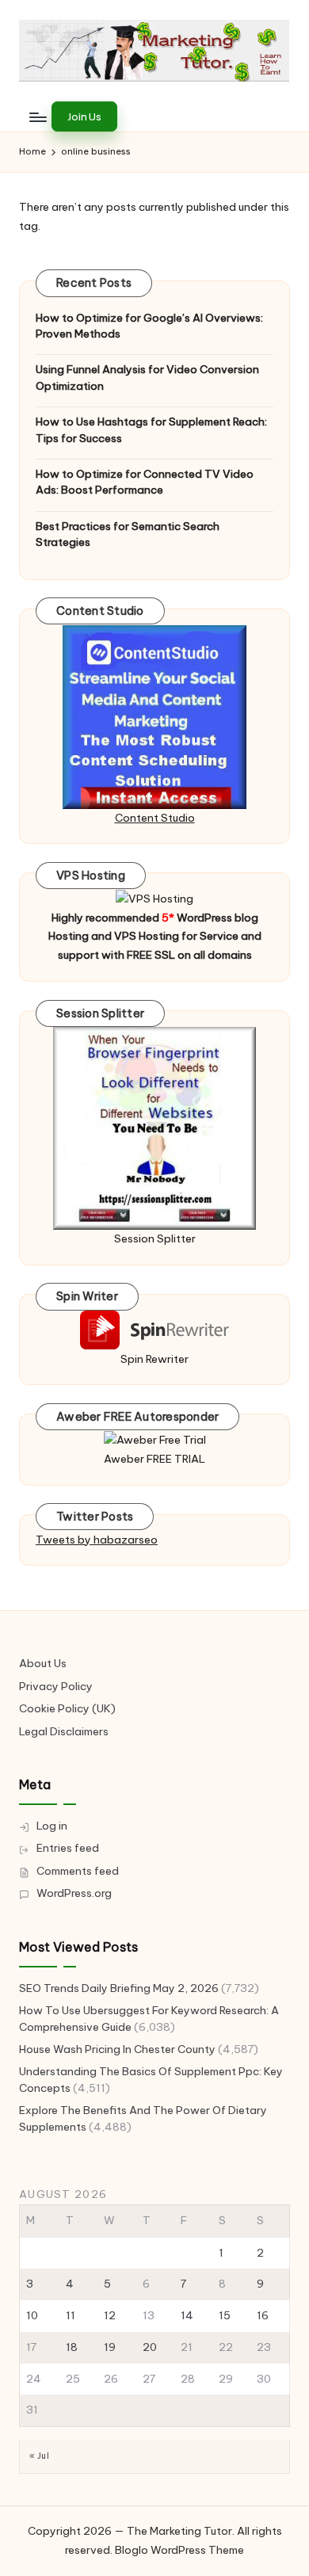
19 (110, 2347)
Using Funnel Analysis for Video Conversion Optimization (147, 377)
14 (187, 2315)
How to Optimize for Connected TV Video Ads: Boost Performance (145, 482)
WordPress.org (74, 1893)
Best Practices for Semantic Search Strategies (128, 534)
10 (32, 2315)
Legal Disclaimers (64, 1731)
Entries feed (68, 1848)
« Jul (39, 2456)
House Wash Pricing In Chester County (117, 2049)
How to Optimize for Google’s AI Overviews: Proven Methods (149, 326)
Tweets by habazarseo (97, 1540)
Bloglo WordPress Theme (179, 2550)
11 (71, 2315)
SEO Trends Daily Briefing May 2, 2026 (119, 1988)
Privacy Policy (56, 1686)
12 (110, 2315)
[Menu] (37, 117)
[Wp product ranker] (154, 1128)
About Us (43, 1663)
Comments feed (78, 1871)
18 (72, 2347)
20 (150, 2347)
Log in (52, 1826)
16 (263, 2315)
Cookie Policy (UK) (67, 1708)
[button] (84, 116)
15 (225, 2315)
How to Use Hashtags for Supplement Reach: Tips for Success (151, 429)
